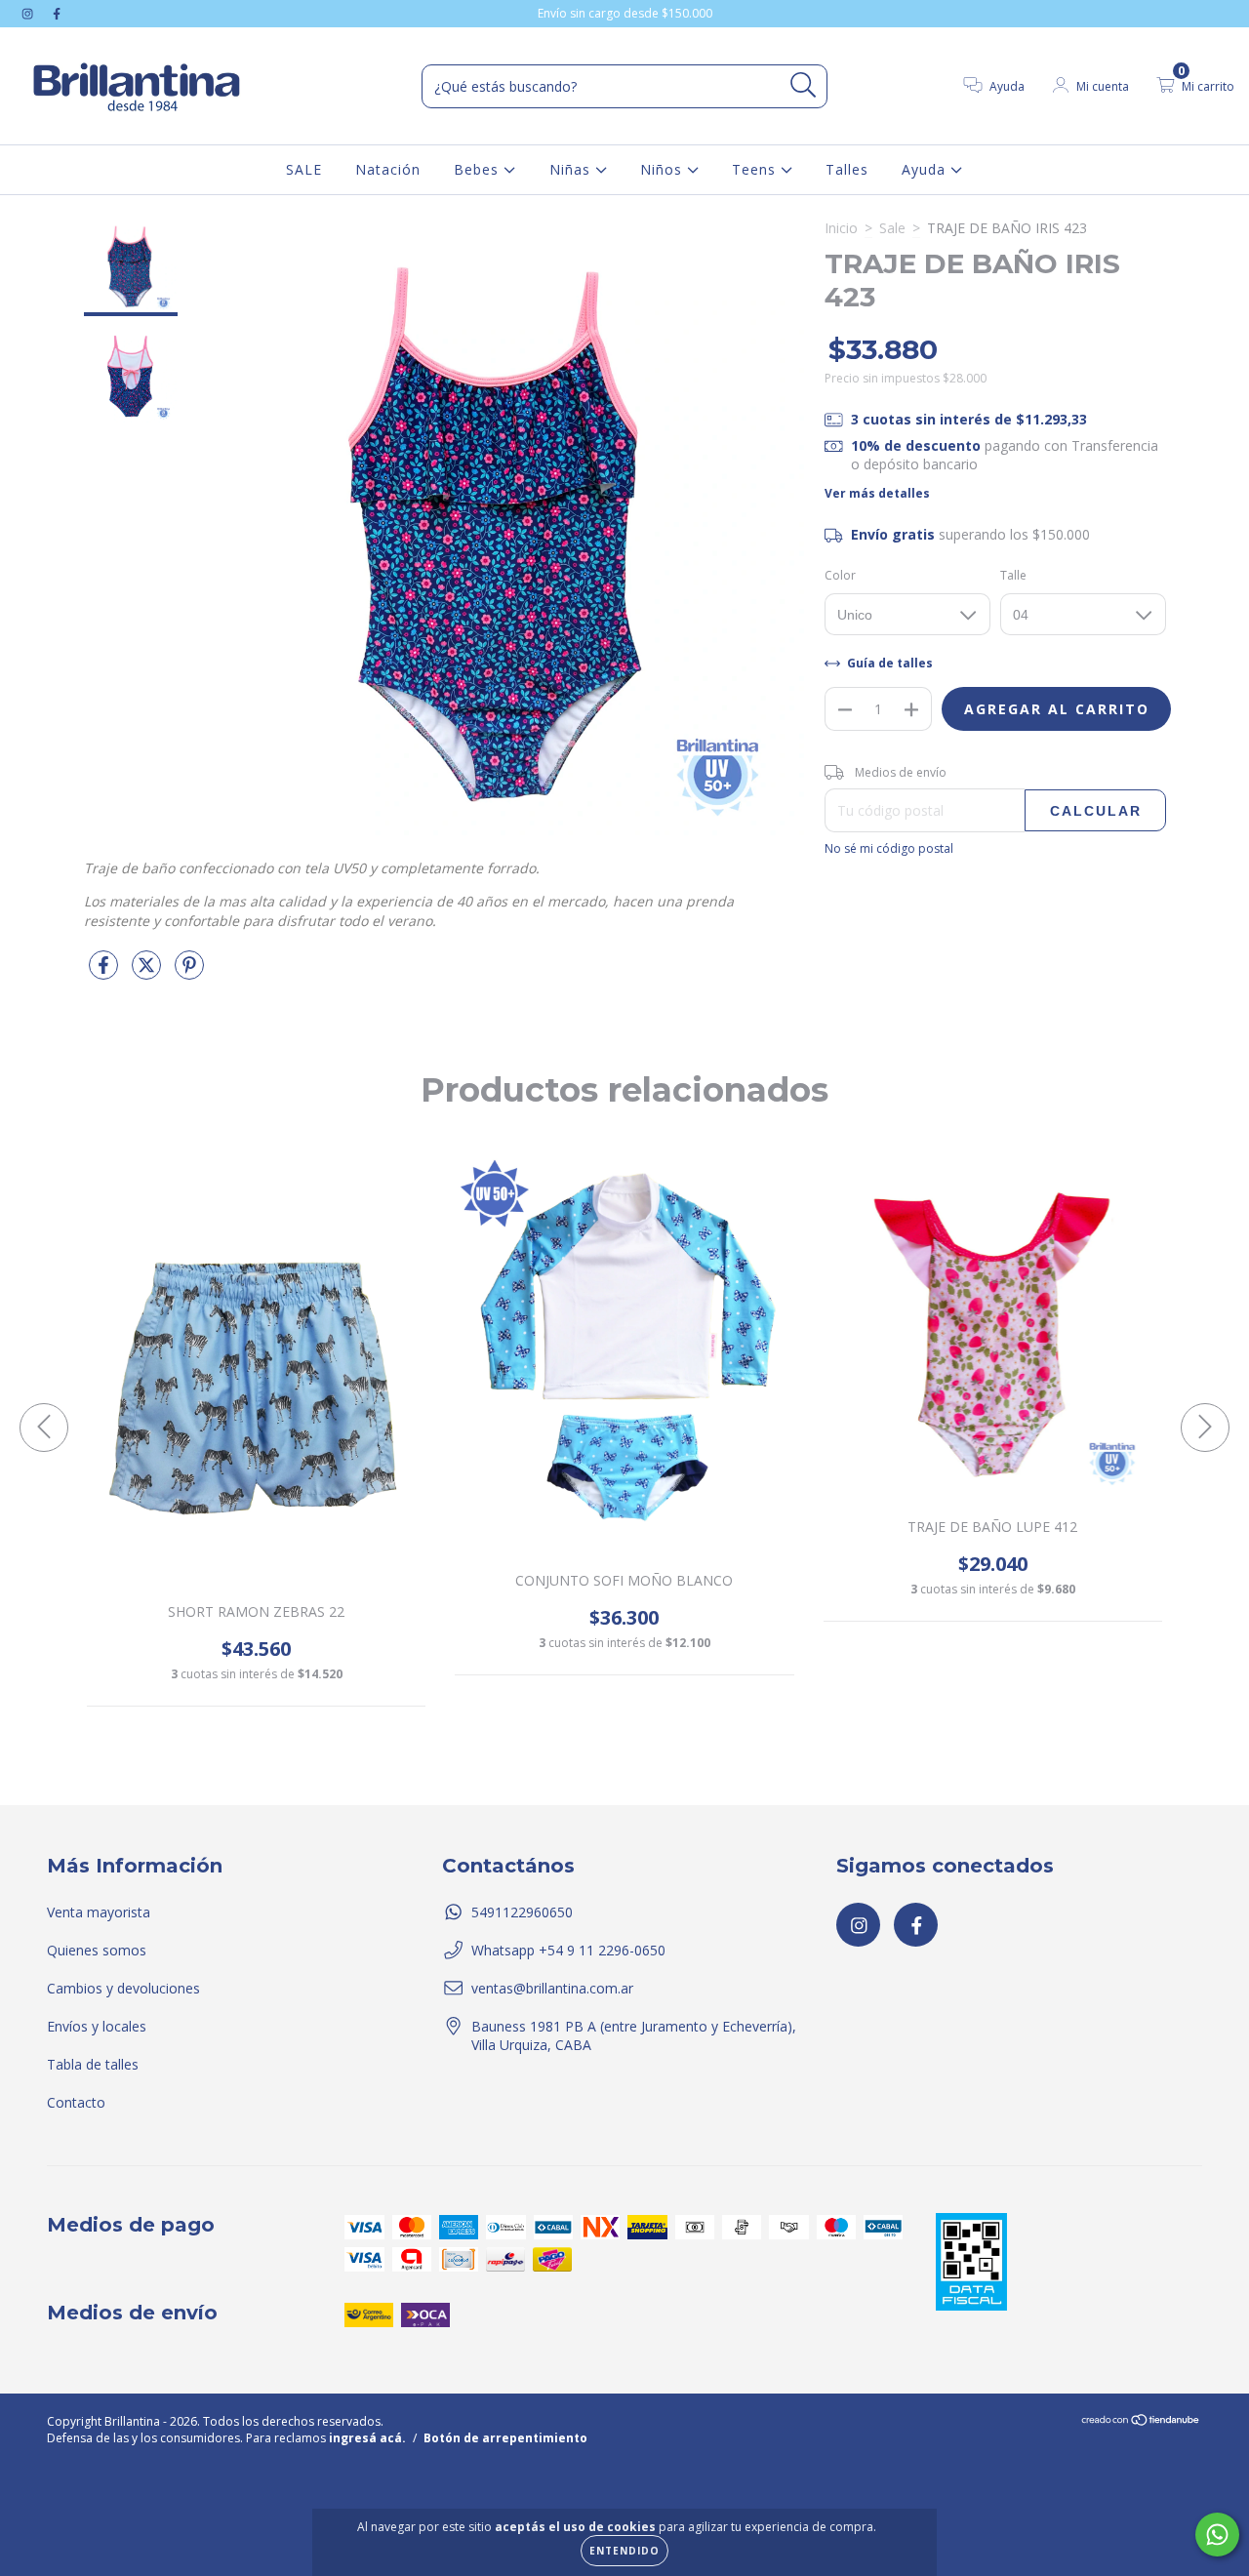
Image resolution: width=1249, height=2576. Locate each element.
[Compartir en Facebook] (105, 972)
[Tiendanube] (1141, 2422)
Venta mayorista (99, 1912)
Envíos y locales (97, 2026)
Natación (388, 169)
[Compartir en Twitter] (148, 972)
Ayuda (926, 169)
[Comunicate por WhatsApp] (1217, 2535)
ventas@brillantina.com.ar (552, 1988)
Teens (756, 169)
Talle (1013, 575)
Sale (892, 228)
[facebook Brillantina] (57, 13)
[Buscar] (804, 85)
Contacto (76, 2102)
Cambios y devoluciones (123, 1988)
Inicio (841, 228)
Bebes (479, 169)
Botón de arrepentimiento (505, 2438)
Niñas (572, 169)
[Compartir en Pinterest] (189, 972)
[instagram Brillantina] (29, 13)
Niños (664, 169)
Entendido (624, 2551)
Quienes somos (97, 1950)
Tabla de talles (93, 2064)
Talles (847, 169)
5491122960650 (522, 1912)
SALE (304, 169)
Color (840, 575)
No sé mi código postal (889, 848)
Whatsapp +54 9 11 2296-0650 (568, 1950)
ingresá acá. (367, 2438)
